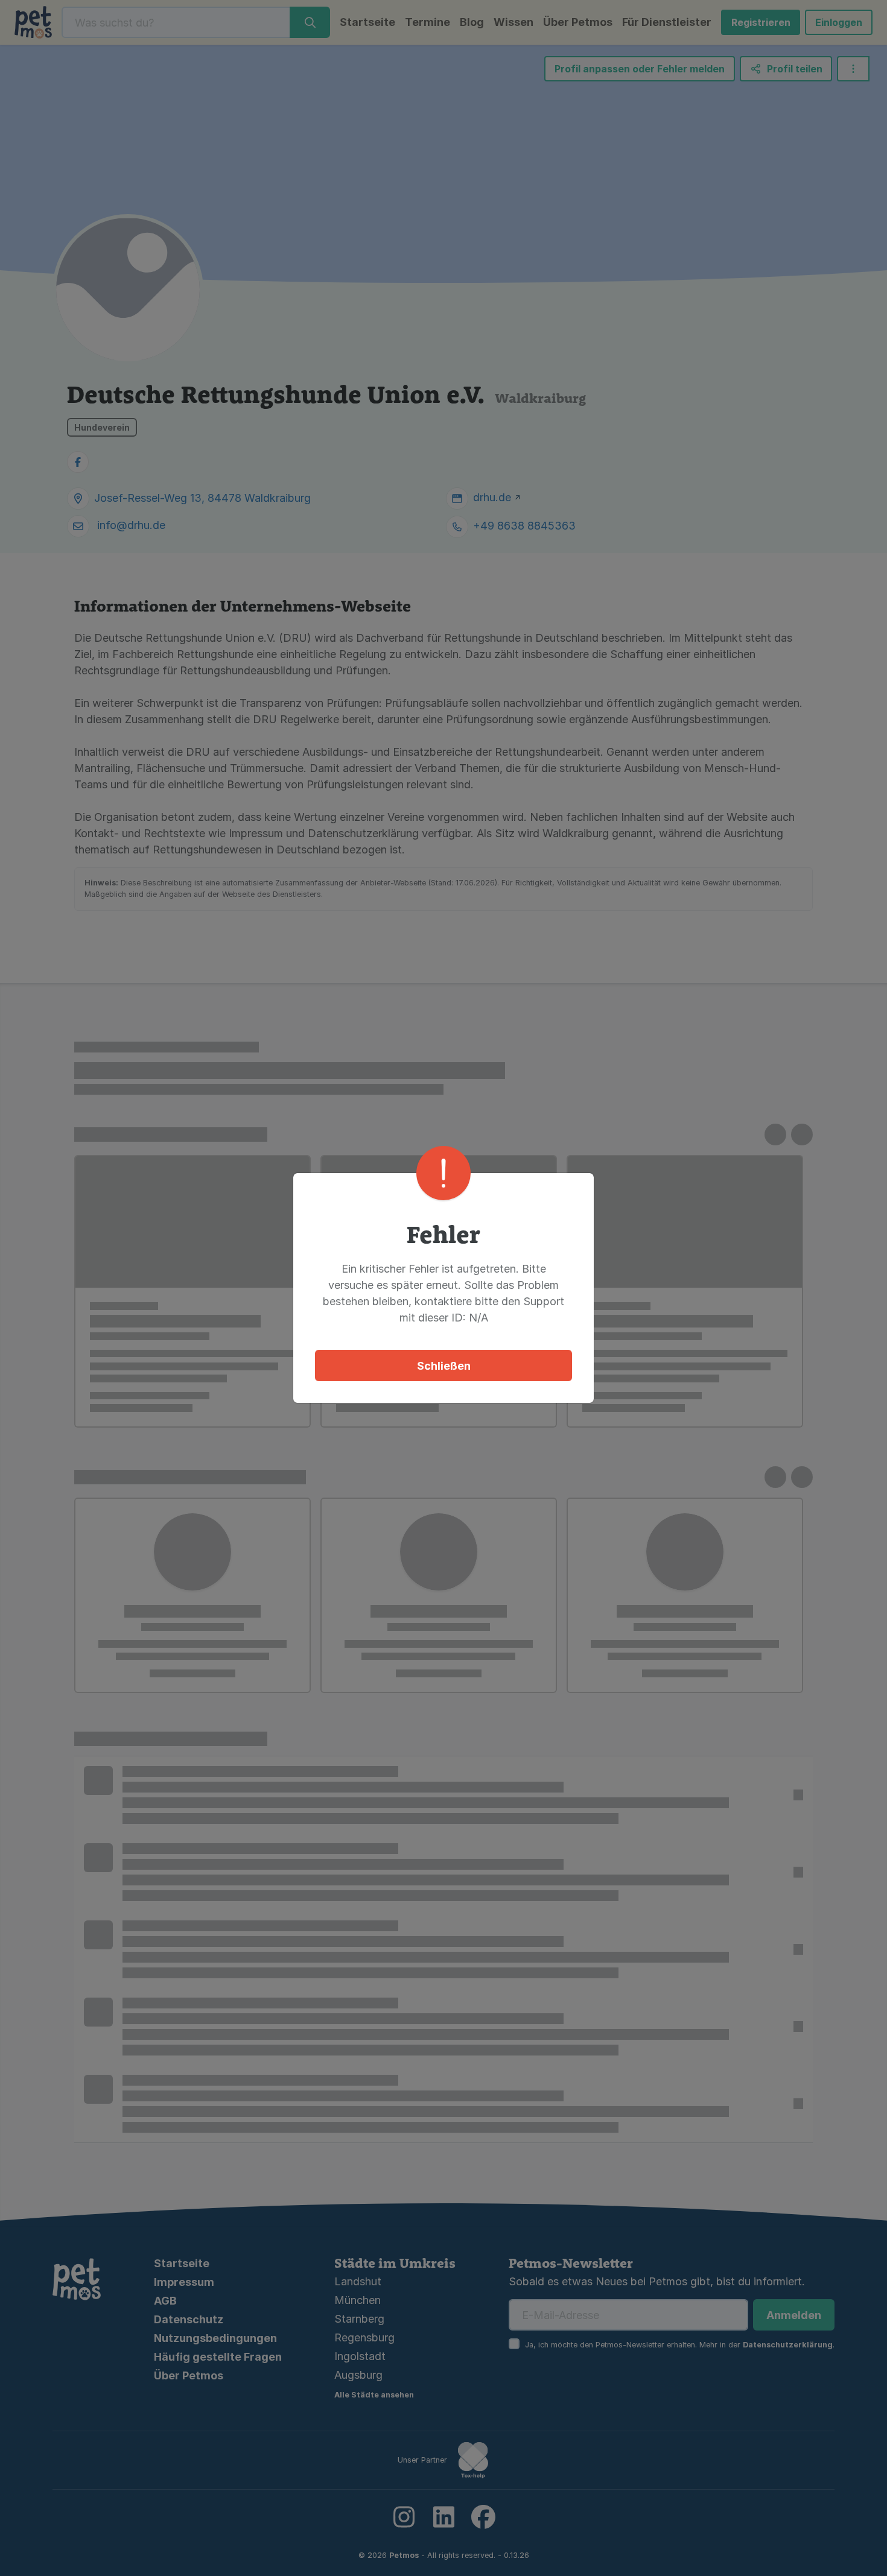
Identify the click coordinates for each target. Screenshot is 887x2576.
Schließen (444, 1366)
